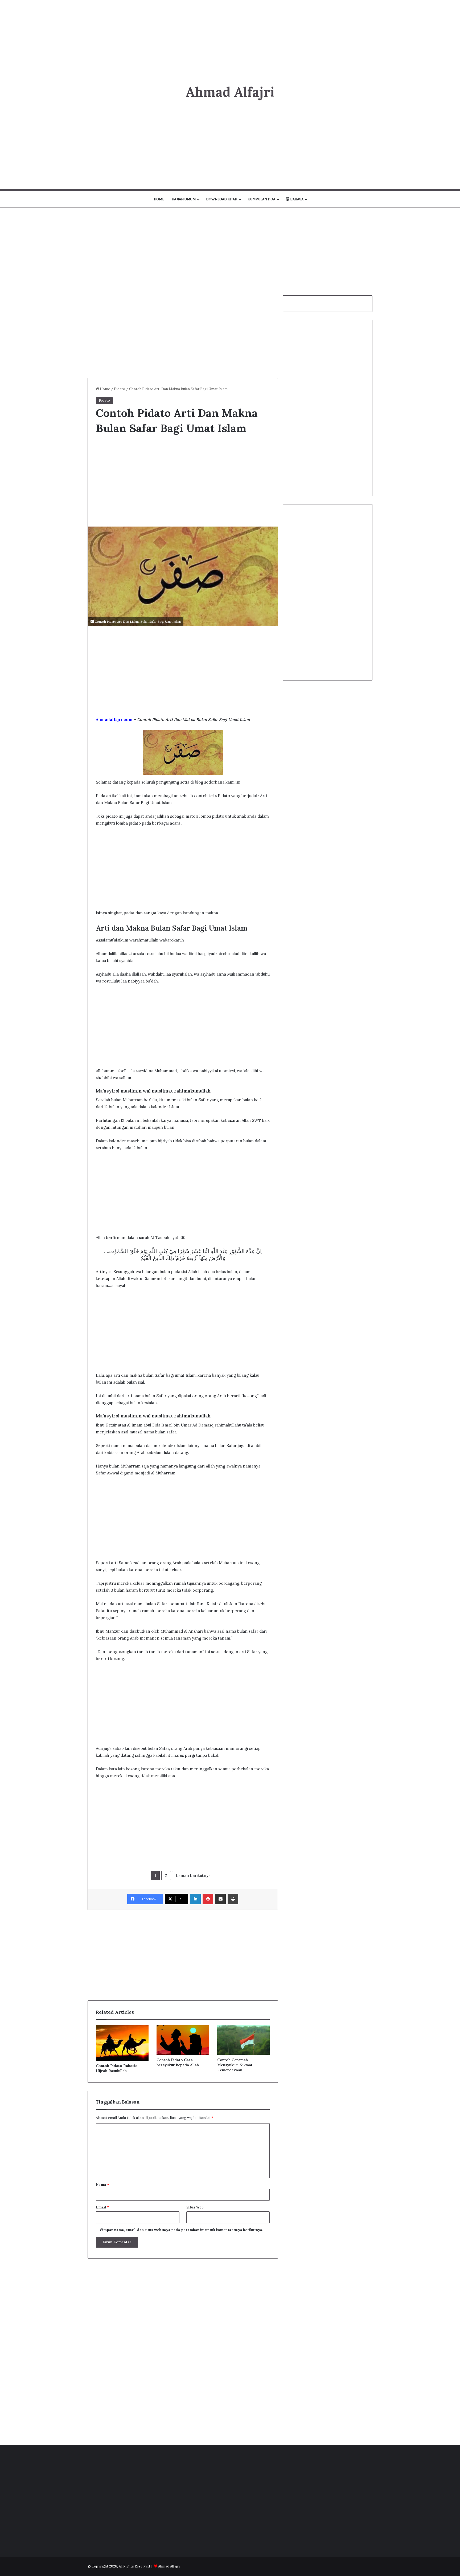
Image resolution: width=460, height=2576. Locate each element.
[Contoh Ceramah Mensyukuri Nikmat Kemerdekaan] (244, 2040)
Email (102, 2207)
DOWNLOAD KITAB (222, 199)
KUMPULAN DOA (261, 199)
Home (104, 389)
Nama (102, 2185)
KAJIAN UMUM (184, 199)
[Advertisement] (230, 37)
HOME (159, 199)
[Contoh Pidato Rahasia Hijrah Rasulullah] (122, 2043)
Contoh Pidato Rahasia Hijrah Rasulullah (117, 2068)
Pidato (120, 389)
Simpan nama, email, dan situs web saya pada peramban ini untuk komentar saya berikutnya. (182, 2230)
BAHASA (296, 199)
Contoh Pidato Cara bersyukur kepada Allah (178, 2062)
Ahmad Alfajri (169, 2566)
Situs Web (195, 2207)
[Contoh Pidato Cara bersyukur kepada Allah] (183, 2040)
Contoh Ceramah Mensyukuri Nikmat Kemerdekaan (235, 2065)
